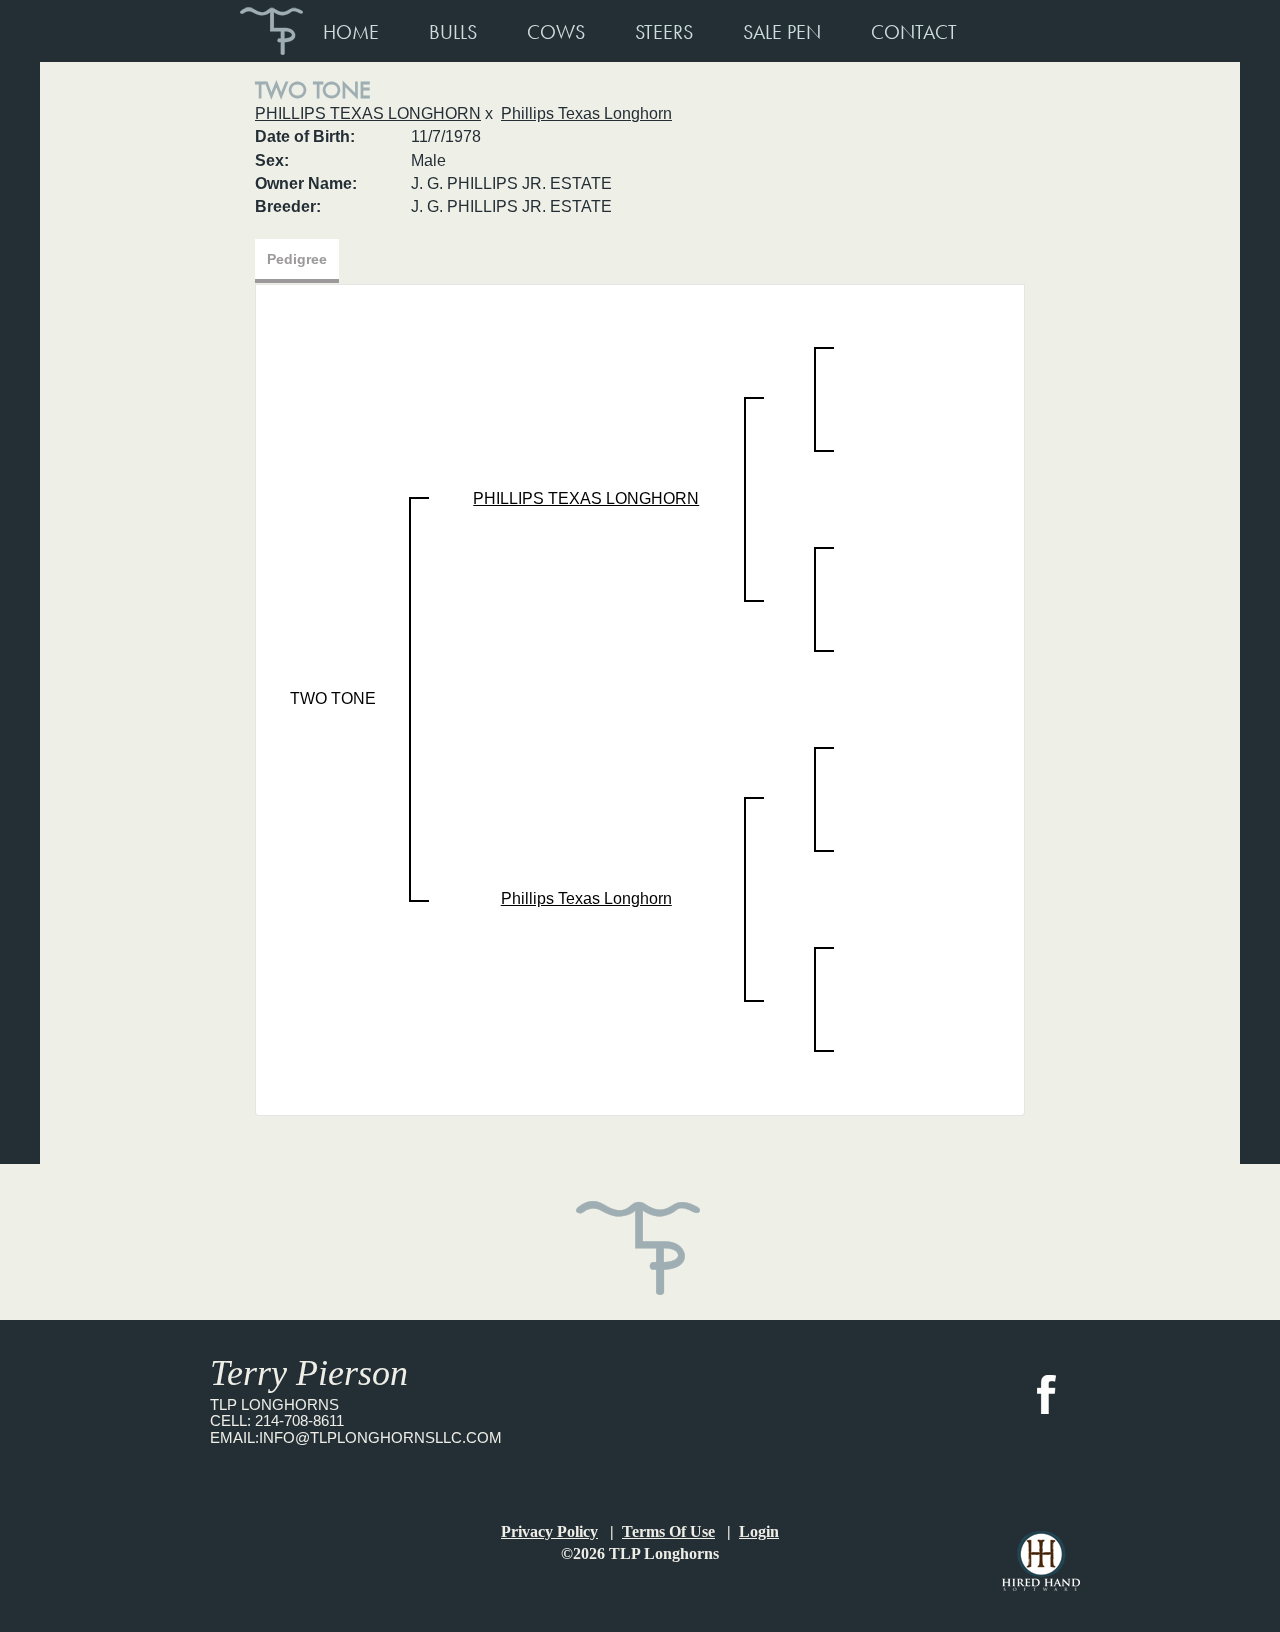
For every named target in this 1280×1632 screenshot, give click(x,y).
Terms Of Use (668, 1531)
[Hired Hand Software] (1041, 1561)
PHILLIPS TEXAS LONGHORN (368, 113)
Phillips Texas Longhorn (586, 113)
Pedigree (297, 259)
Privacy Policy (549, 1531)
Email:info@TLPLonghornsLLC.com (356, 1437)
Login (759, 1531)
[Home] (640, 1234)
